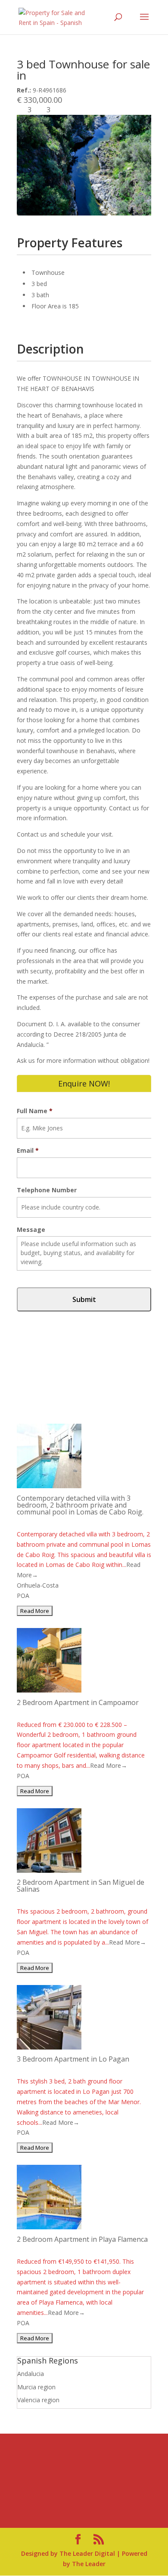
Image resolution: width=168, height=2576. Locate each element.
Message (31, 1230)
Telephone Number (47, 1190)
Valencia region (38, 2400)
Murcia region (36, 2387)
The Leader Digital (87, 2553)
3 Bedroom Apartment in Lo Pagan (73, 2059)
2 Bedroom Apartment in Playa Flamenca (82, 2239)
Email (28, 1151)
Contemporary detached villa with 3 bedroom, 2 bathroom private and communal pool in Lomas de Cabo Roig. (80, 1505)
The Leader (89, 2564)
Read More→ (109, 1765)
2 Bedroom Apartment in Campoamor (78, 1702)
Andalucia (31, 2374)
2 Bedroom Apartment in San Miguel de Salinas (81, 1886)
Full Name (35, 1111)
